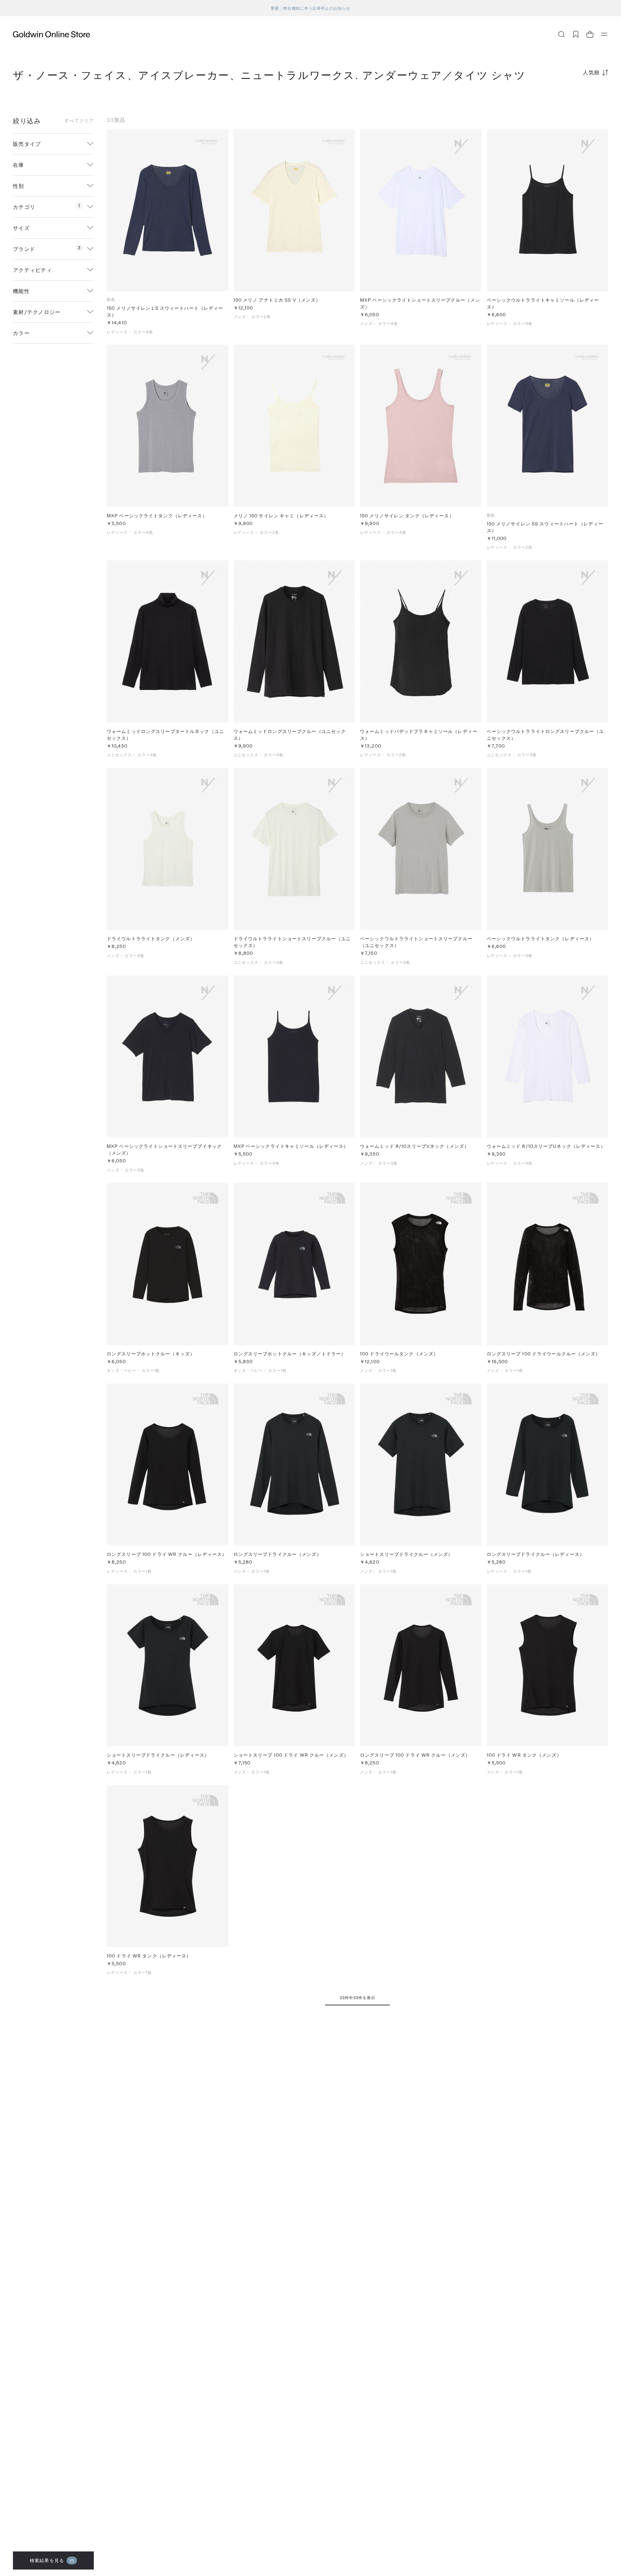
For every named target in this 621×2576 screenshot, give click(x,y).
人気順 (591, 72)
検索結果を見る (52, 2560)
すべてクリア (79, 121)
